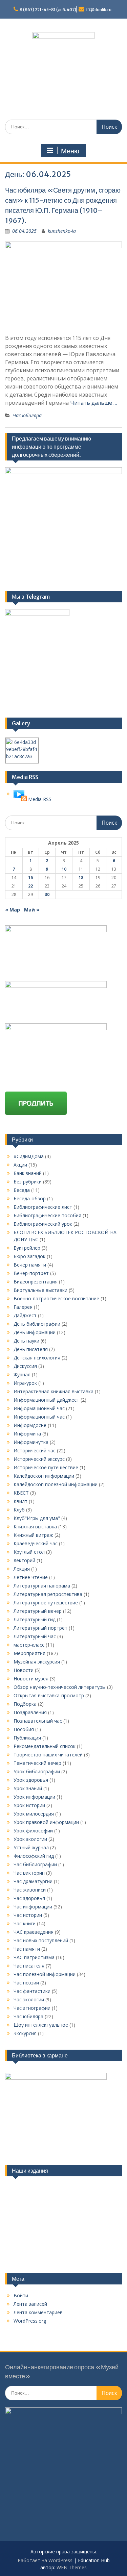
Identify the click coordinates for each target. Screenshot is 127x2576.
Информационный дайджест (46, 1400)
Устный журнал (31, 1847)
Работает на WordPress (45, 2560)
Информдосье (30, 1425)
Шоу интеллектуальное (41, 2025)
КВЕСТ (21, 1493)
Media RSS (40, 799)
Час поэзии (26, 1983)
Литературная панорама (42, 1586)
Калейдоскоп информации (44, 1476)
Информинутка (31, 1442)
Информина (27, 1434)
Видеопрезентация (36, 1282)
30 (47, 894)
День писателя (31, 1349)
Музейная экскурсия (37, 1662)
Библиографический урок (43, 1224)
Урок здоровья (31, 1780)
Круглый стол (29, 1552)
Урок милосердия (34, 1814)
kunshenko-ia (62, 231)
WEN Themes (72, 2567)
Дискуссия (25, 1366)
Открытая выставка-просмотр (49, 1695)
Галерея (23, 1307)
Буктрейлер (27, 1248)
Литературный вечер (38, 1611)
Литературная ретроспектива (48, 1594)
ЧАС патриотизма (34, 1957)
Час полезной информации (45, 1974)
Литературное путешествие (46, 1603)
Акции (20, 1165)
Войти (21, 2295)
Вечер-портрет (31, 1273)
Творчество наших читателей (48, 1755)
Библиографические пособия (47, 1215)
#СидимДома (29, 1156)
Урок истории (29, 1805)
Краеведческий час (36, 1543)
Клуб (19, 1510)
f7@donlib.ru (99, 10)
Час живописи (30, 1890)
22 (30, 886)
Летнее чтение (31, 1577)
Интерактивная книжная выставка (54, 1391)
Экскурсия (25, 2033)
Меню (70, 151)
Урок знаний (28, 1788)
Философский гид (34, 1856)
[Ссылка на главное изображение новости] (20, 799)
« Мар (13, 910)
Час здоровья (29, 1898)
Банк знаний (28, 1173)
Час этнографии (32, 2008)
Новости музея (31, 1679)
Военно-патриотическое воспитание (56, 1298)
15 (30, 878)
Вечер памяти (30, 1265)
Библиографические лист (43, 1207)
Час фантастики (32, 1991)
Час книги (25, 1923)
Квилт (20, 1501)
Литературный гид (35, 1619)
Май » (32, 910)
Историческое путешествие (46, 1467)
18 (81, 878)
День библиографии (37, 1324)
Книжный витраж (33, 1535)
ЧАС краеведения (34, 1932)
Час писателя (29, 1966)
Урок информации (34, 1797)
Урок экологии (30, 1839)
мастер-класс (29, 1645)
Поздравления (30, 1712)
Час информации (33, 1907)
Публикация (27, 1738)
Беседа (22, 1190)
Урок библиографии (37, 1771)
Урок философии (33, 1831)
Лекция (22, 1569)
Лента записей (30, 2304)
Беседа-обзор (30, 1198)
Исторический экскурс (39, 1459)
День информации (35, 1332)
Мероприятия (29, 1653)
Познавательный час (38, 1721)
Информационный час (39, 1408)
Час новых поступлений (41, 1940)
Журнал (22, 1374)
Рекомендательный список (45, 1746)
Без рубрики (28, 1182)
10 (64, 869)
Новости (24, 1670)
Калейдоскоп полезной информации (56, 1484)
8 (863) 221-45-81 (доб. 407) (48, 10)
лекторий (24, 1560)
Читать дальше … (94, 403)
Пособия (24, 1729)
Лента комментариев (38, 2312)
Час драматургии (33, 1881)
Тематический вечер (37, 1763)
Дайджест (25, 1315)
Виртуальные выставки (40, 1290)
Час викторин (29, 1873)
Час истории (28, 1915)
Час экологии (29, 1999)
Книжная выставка (35, 1527)
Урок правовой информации (46, 1822)
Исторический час (35, 1450)
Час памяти (27, 1949)
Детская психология (37, 1358)
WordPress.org (30, 2321)
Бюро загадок (29, 1256)
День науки (26, 1341)
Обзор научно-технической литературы (60, 1687)
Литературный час (35, 1636)
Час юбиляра (27, 415)
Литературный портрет (40, 1628)
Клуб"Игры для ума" (37, 1518)
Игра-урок (25, 1383)
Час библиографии (35, 1864)
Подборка (25, 1704)
